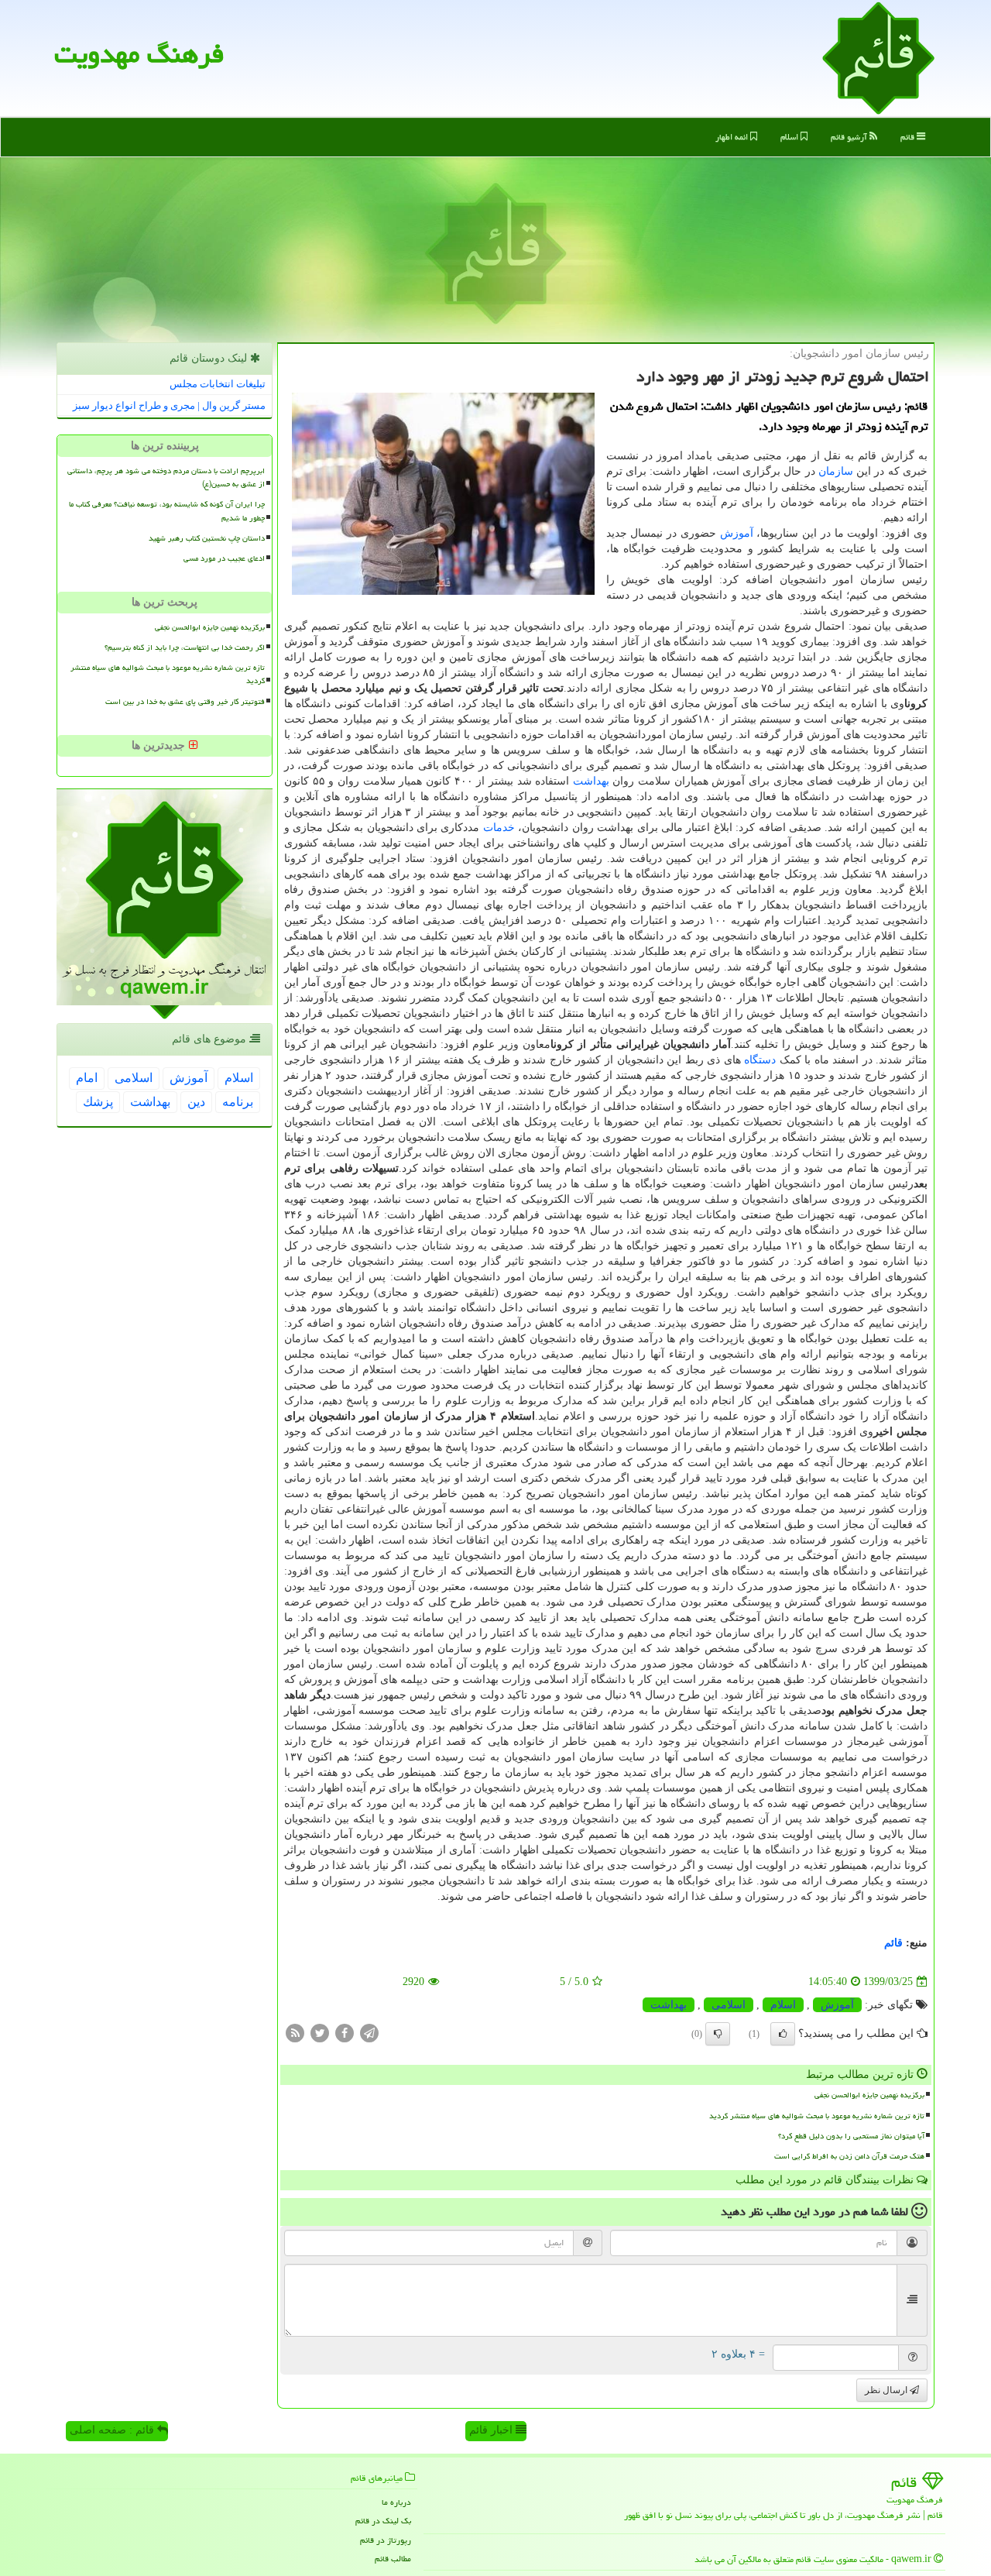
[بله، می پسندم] (783, 2034)
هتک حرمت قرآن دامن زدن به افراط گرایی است (849, 2156)
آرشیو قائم (850, 137)
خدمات (499, 828)
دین (196, 1102)
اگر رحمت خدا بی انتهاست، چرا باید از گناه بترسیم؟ (185, 647)
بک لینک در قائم (383, 2521)
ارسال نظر (887, 2390)
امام (87, 1078)
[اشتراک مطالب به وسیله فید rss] (295, 2033)
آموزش (737, 533)
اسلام (790, 137)
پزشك (98, 1102)
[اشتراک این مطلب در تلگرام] (369, 2033)
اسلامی (729, 2005)
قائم (909, 137)
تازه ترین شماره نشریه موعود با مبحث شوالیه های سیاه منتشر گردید (817, 2116)
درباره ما (396, 2502)
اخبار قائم (492, 2430)
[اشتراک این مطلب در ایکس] (320, 2033)
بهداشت (591, 781)
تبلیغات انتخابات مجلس (218, 384)
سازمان (836, 471)
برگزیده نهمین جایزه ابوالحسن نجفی (869, 2095)
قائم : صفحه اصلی (113, 2430)
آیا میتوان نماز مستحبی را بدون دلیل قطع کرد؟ (851, 2136)
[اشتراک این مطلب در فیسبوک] (345, 2033)
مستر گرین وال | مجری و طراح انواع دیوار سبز (169, 405)
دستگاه (760, 1060)
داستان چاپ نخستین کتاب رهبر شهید (207, 538)
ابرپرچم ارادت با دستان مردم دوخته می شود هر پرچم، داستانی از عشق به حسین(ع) (166, 477)
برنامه (238, 1102)
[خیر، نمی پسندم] (718, 2034)
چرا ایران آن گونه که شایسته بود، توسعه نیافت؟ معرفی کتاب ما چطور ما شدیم (167, 511)
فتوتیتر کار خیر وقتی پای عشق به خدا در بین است (185, 702)
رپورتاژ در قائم (386, 2540)
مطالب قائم (393, 2559)
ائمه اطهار (733, 137)
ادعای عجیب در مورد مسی (224, 558)
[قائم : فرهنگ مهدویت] (878, 57)
